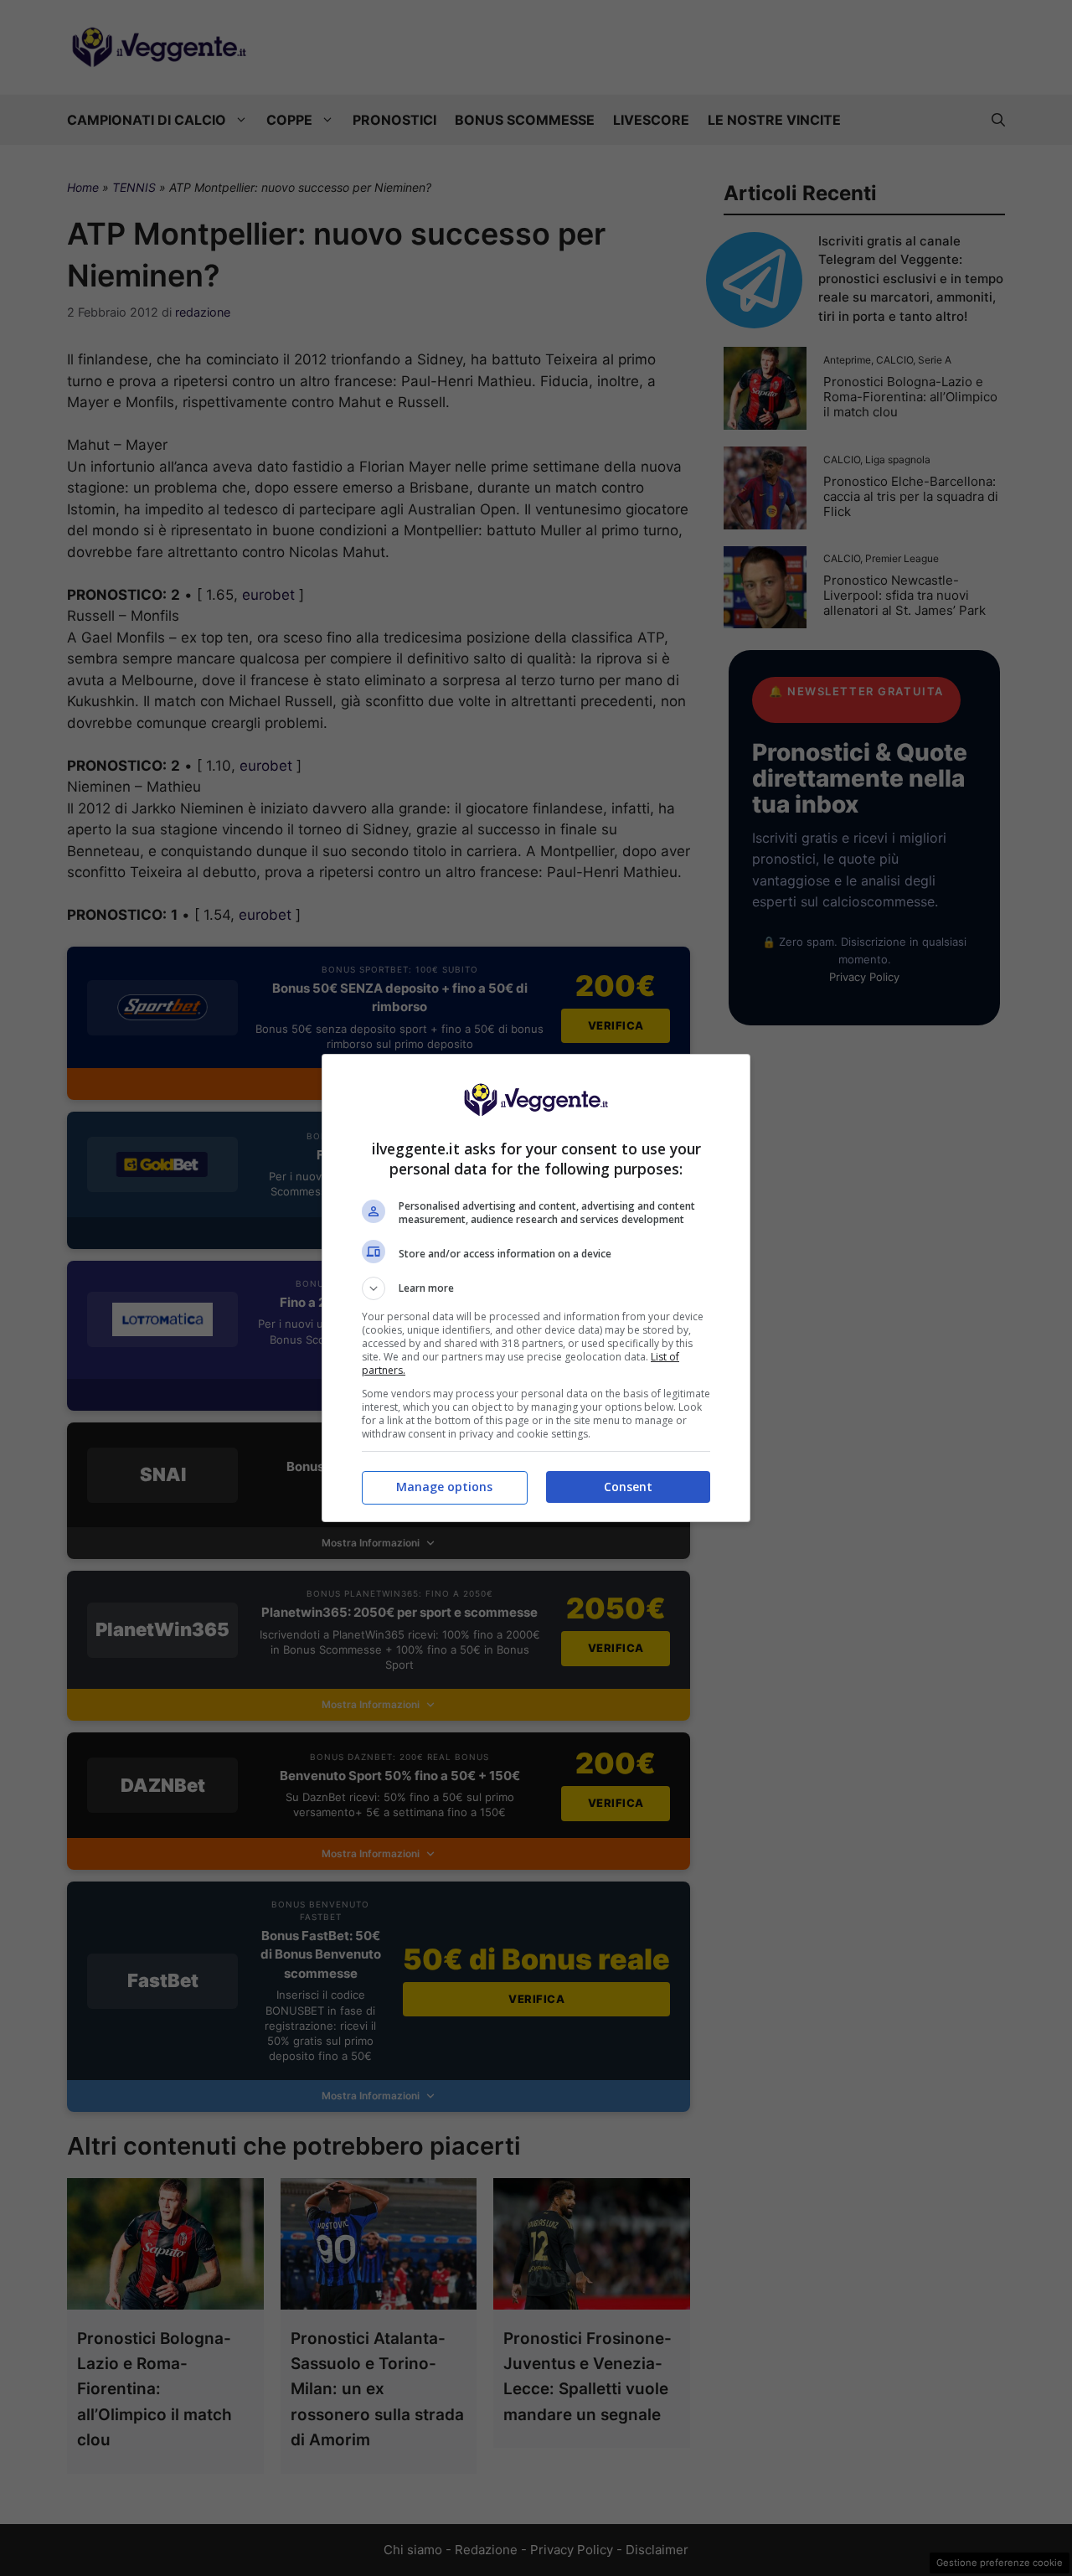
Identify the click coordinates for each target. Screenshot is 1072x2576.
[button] (536, 1288)
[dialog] (536, 1288)
